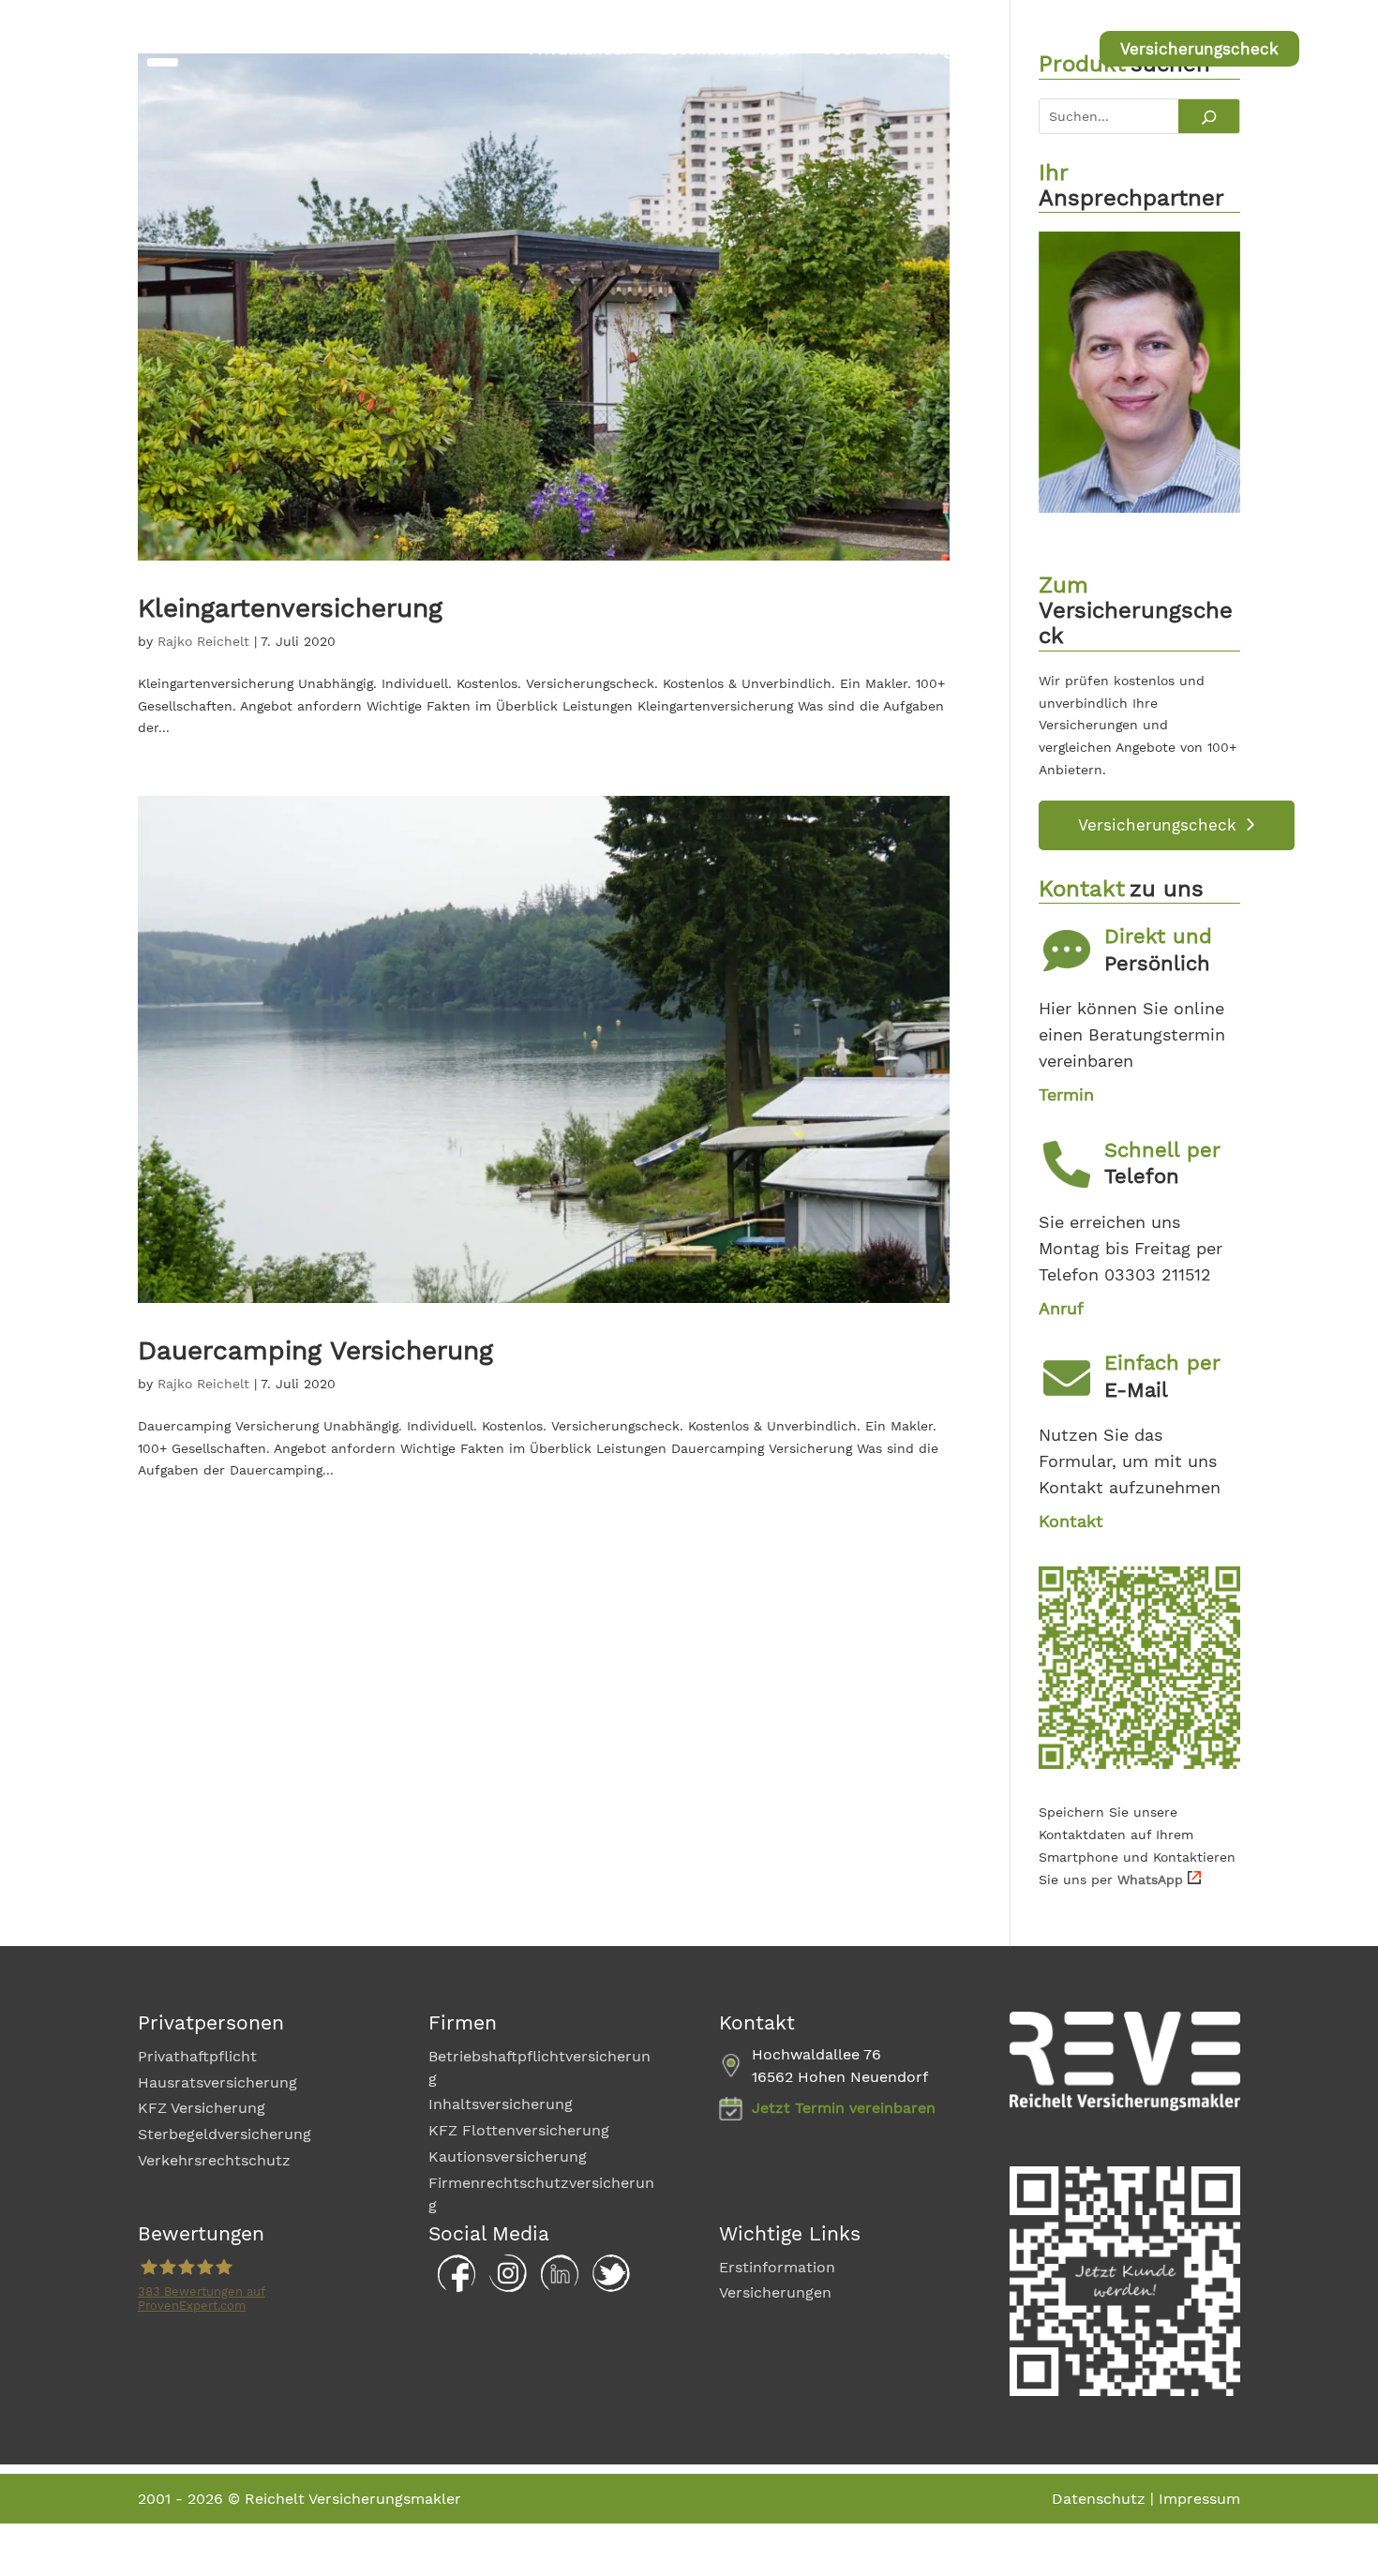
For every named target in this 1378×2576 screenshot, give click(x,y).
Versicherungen (775, 2292)
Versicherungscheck (1199, 49)
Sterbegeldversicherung (225, 2134)
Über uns (857, 50)
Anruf (1061, 1308)
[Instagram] (503, 2287)
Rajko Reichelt (203, 641)
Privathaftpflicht (197, 2056)
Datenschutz (1099, 2499)
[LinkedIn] (555, 2287)
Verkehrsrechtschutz (214, 2160)
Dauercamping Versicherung (315, 1350)
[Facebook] (452, 2287)
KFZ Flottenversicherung (519, 2130)
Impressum (1199, 2499)
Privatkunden (581, 50)
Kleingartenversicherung (290, 608)
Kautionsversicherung (508, 2157)
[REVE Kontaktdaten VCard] (1139, 1764)
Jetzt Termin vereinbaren (844, 2108)
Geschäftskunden (727, 50)
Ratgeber (953, 50)
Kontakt (1044, 50)
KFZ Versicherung (202, 2108)
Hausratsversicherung (217, 2082)
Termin (1066, 1094)
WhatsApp (1150, 1880)
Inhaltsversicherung (501, 2104)
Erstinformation (777, 2267)
